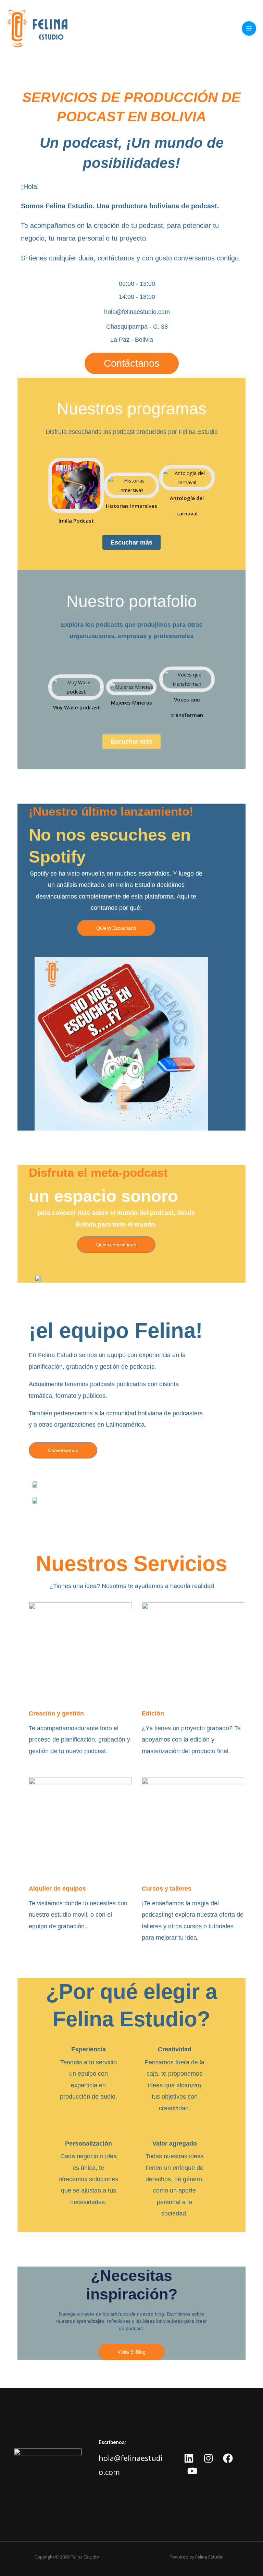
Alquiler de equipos (57, 1889)
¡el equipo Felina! (116, 1330)
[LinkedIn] (189, 2458)
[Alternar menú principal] (249, 28)
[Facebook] (228, 2458)
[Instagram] (208, 2458)
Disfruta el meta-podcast (98, 1173)
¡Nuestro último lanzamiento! (111, 811)
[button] (41, 490)
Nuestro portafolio (132, 601)
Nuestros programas (132, 409)
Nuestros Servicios (131, 1564)
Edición (153, 1713)
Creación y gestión (56, 1713)
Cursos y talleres (167, 1889)
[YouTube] (192, 2471)
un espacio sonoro (103, 1196)
